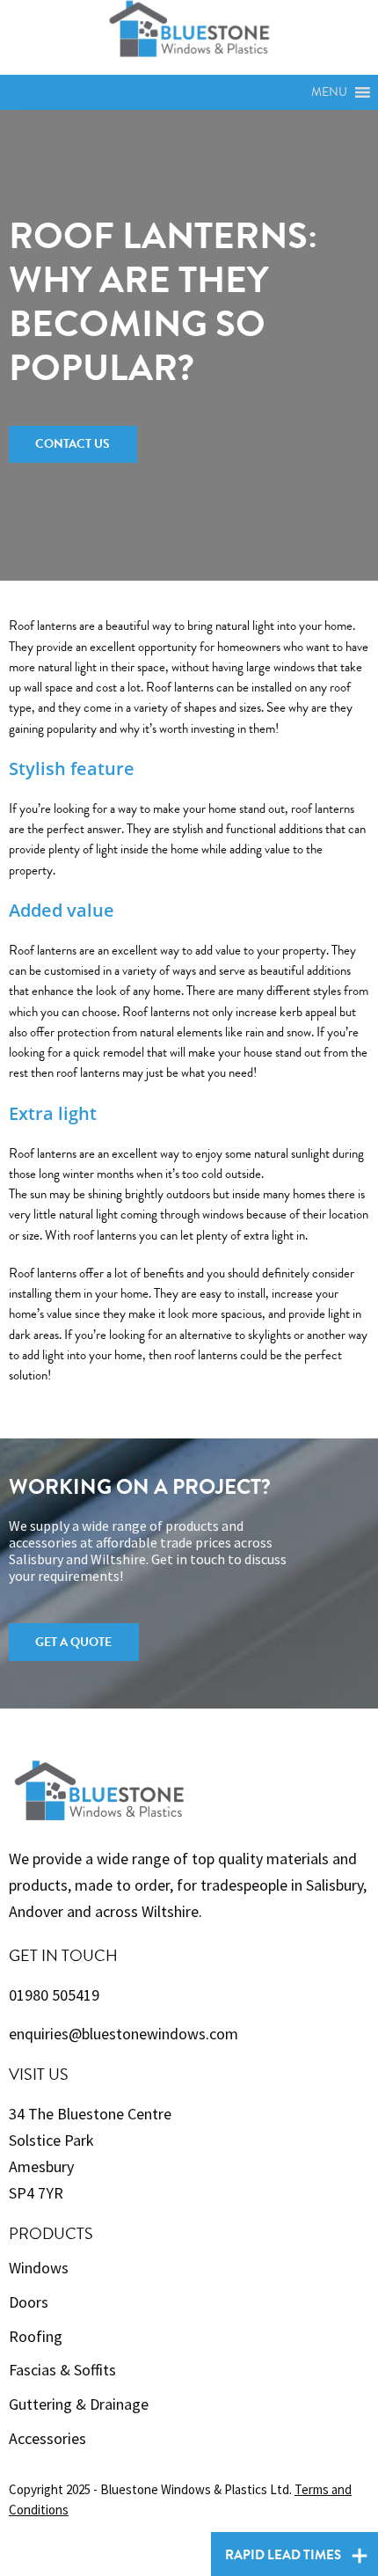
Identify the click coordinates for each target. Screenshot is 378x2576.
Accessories (47, 2438)
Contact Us (73, 444)
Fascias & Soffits (62, 2370)
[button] (329, 92)
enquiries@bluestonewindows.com (124, 2034)
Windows (39, 2268)
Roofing (36, 2336)
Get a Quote (73, 1642)
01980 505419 (54, 1995)
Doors (29, 2302)
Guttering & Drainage (79, 2404)
